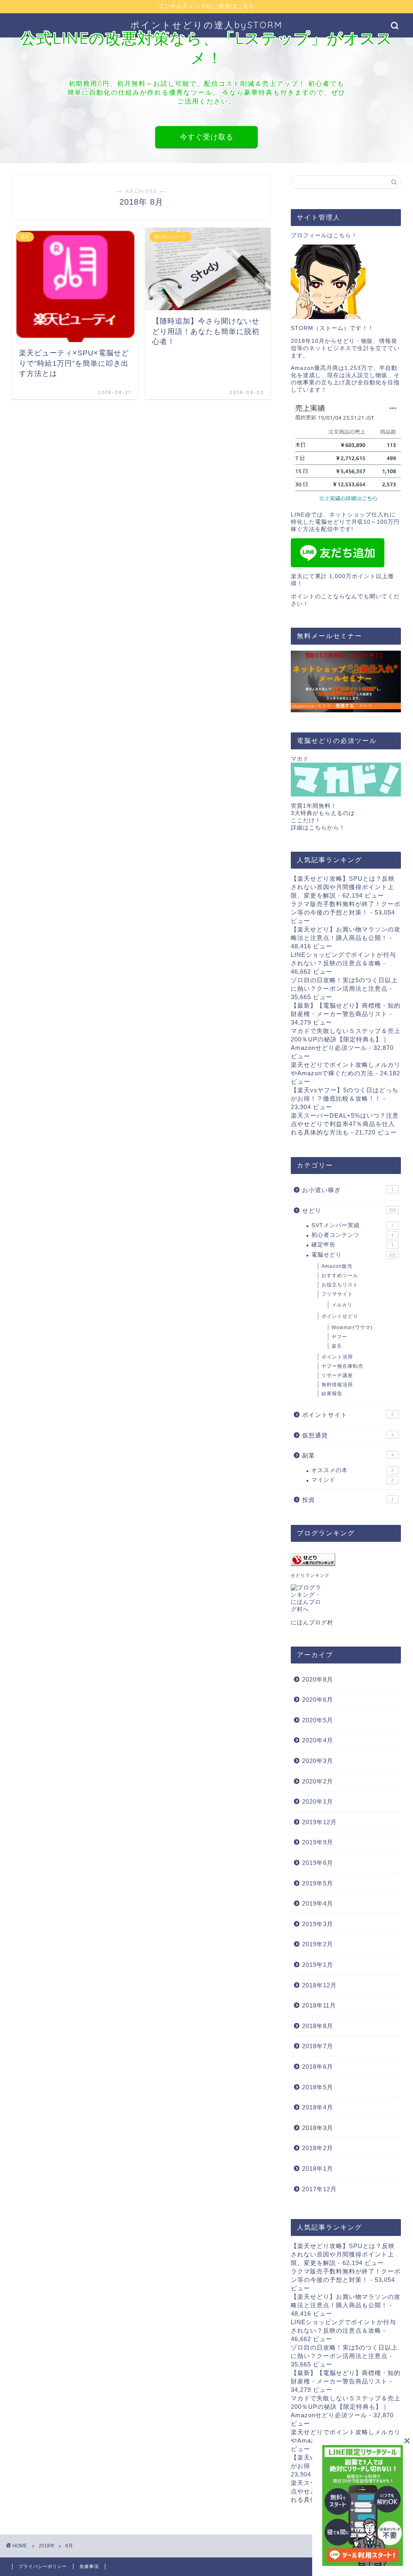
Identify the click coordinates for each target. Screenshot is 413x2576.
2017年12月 (319, 2189)
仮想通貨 (348, 1435)
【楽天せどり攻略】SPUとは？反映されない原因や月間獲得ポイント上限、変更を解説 (343, 887)
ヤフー (339, 1337)
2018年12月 (319, 1985)
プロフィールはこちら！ (324, 235)
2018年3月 (318, 2128)
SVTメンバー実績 (353, 1225)
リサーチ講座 (337, 1375)
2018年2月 (318, 2148)
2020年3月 (318, 1761)
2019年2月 (318, 1944)
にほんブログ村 (312, 1623)
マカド (300, 759)
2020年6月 (318, 1700)
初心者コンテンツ (353, 1235)
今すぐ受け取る (207, 137)
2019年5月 (318, 1883)
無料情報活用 (337, 1385)
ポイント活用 (337, 1357)
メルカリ (342, 1305)
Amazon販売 (337, 1266)
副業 (348, 1455)
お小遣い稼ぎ (348, 1190)
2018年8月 (318, 2026)
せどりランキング (310, 1575)
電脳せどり (354, 1255)
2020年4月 (318, 1740)
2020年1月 (318, 1801)
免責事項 (89, 2566)
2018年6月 (318, 2067)
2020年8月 (318, 1679)
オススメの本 (353, 1470)
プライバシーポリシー (43, 2566)
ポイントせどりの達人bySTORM (206, 25)
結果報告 (332, 1394)
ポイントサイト (348, 1415)
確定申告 (353, 1245)
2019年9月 (318, 1842)
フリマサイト (337, 1294)
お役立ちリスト (340, 1285)
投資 (348, 1500)
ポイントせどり (340, 1316)
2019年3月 (318, 1924)
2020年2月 (318, 1781)
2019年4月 (318, 1903)
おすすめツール (340, 1276)
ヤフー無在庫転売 (342, 1366)
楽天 (337, 1346)
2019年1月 (318, 1965)
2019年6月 (318, 1863)
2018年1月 (318, 2168)
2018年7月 (318, 2046)
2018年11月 (319, 2005)
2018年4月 (318, 2107)
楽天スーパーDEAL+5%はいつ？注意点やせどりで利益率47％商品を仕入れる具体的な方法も (345, 1124)
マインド (353, 1480)
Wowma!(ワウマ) (352, 1327)
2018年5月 (318, 2087)
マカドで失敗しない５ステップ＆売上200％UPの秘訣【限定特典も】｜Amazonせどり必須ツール (346, 1039)
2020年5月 (318, 1720)
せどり (349, 1210)
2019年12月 (319, 1822)
